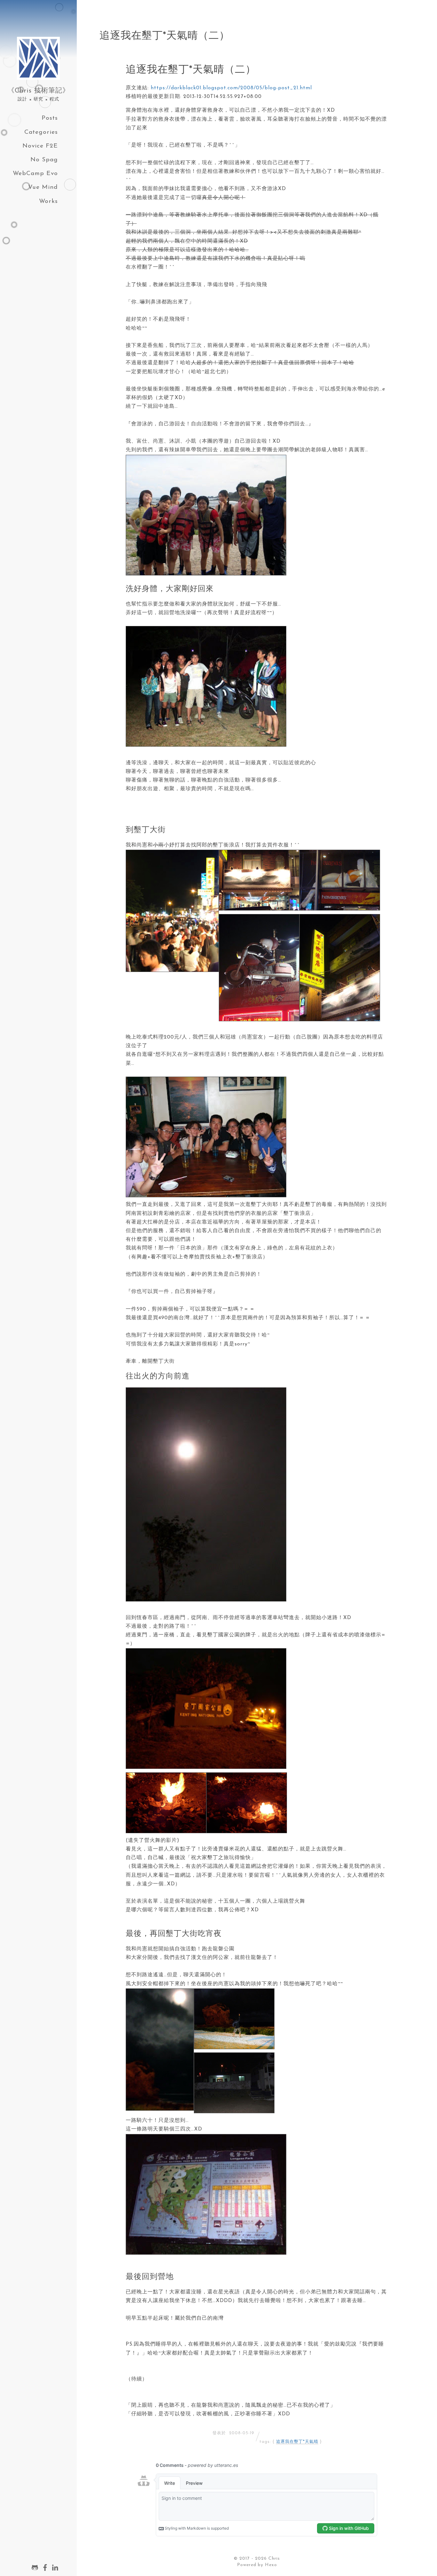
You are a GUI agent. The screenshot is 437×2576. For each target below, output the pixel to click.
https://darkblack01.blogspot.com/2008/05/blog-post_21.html (231, 88)
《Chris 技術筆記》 (39, 91)
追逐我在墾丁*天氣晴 (297, 2442)
